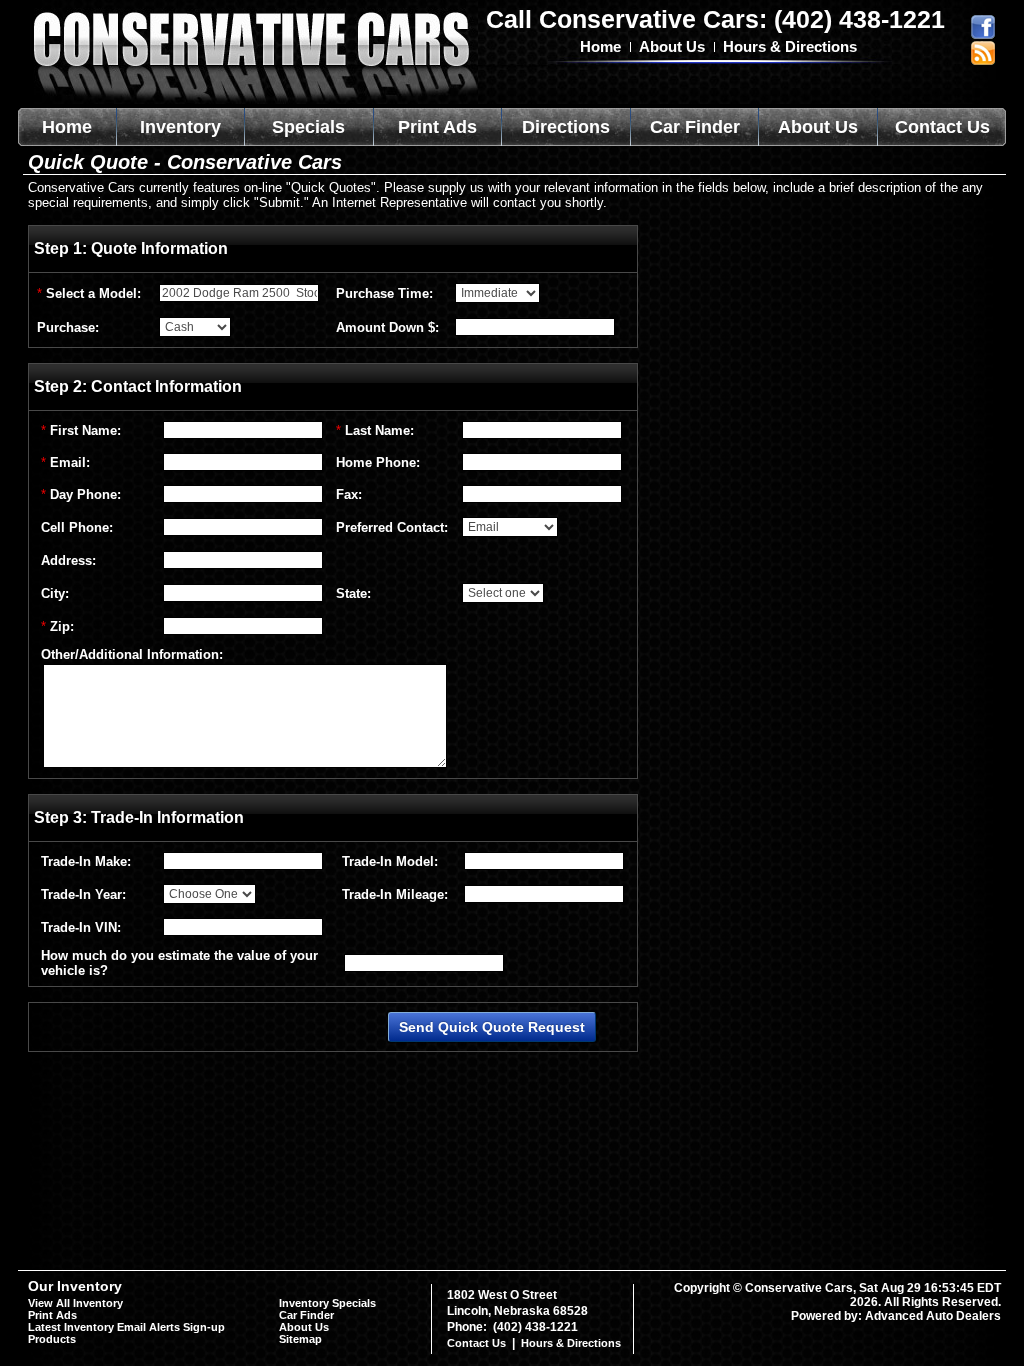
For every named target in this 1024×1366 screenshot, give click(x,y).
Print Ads (437, 127)
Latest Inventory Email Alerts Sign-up (126, 1327)
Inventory (180, 127)
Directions (566, 127)
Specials (308, 127)
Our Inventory (75, 1286)
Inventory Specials (327, 1303)
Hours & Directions (790, 46)
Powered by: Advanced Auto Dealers (896, 1316)
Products (52, 1339)
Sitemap (300, 1339)
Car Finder (695, 127)
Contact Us (942, 127)
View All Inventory (75, 1303)
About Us (672, 46)
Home (600, 46)
